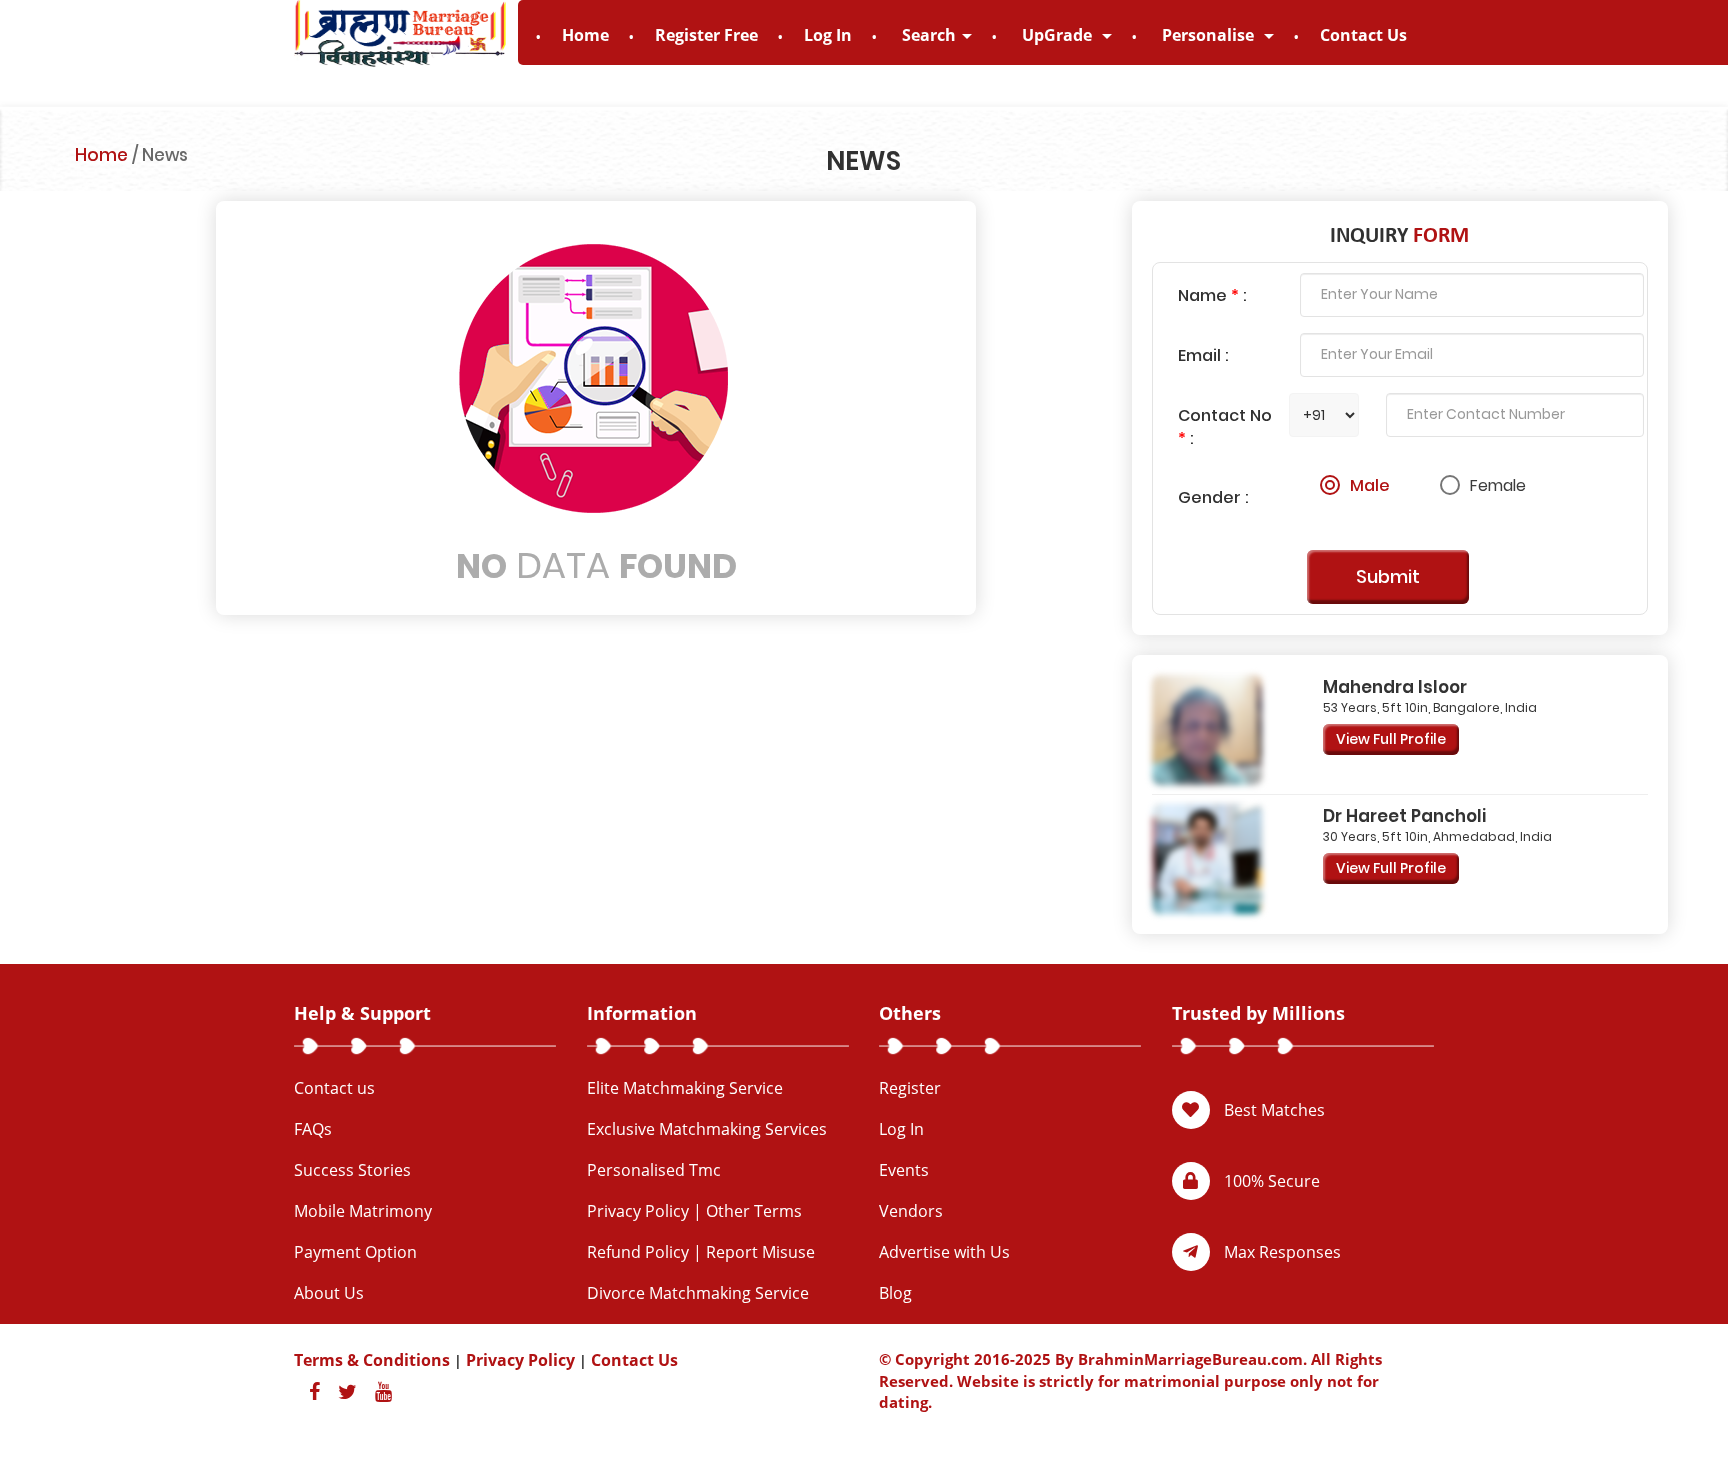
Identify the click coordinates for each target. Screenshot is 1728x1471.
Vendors (911, 1211)
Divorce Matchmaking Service (698, 1293)
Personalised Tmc (654, 1170)
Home (585, 35)
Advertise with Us (944, 1252)
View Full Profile (1391, 739)
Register (910, 1088)
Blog (895, 1293)
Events (904, 1170)
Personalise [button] (1210, 35)
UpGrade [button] (1059, 35)
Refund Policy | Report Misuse (701, 1252)
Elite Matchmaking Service (685, 1088)
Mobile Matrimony (363, 1211)
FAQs (313, 1129)
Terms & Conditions (372, 1360)
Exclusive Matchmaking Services (707, 1129)
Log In (828, 35)
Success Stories (352, 1170)
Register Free (706, 35)
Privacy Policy (520, 1360)
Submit (1388, 576)
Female (1498, 485)
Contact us (334, 1088)
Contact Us (1363, 35)
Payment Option (355, 1252)
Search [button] (929, 35)
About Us (329, 1293)
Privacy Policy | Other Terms (694, 1211)
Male (1370, 485)
